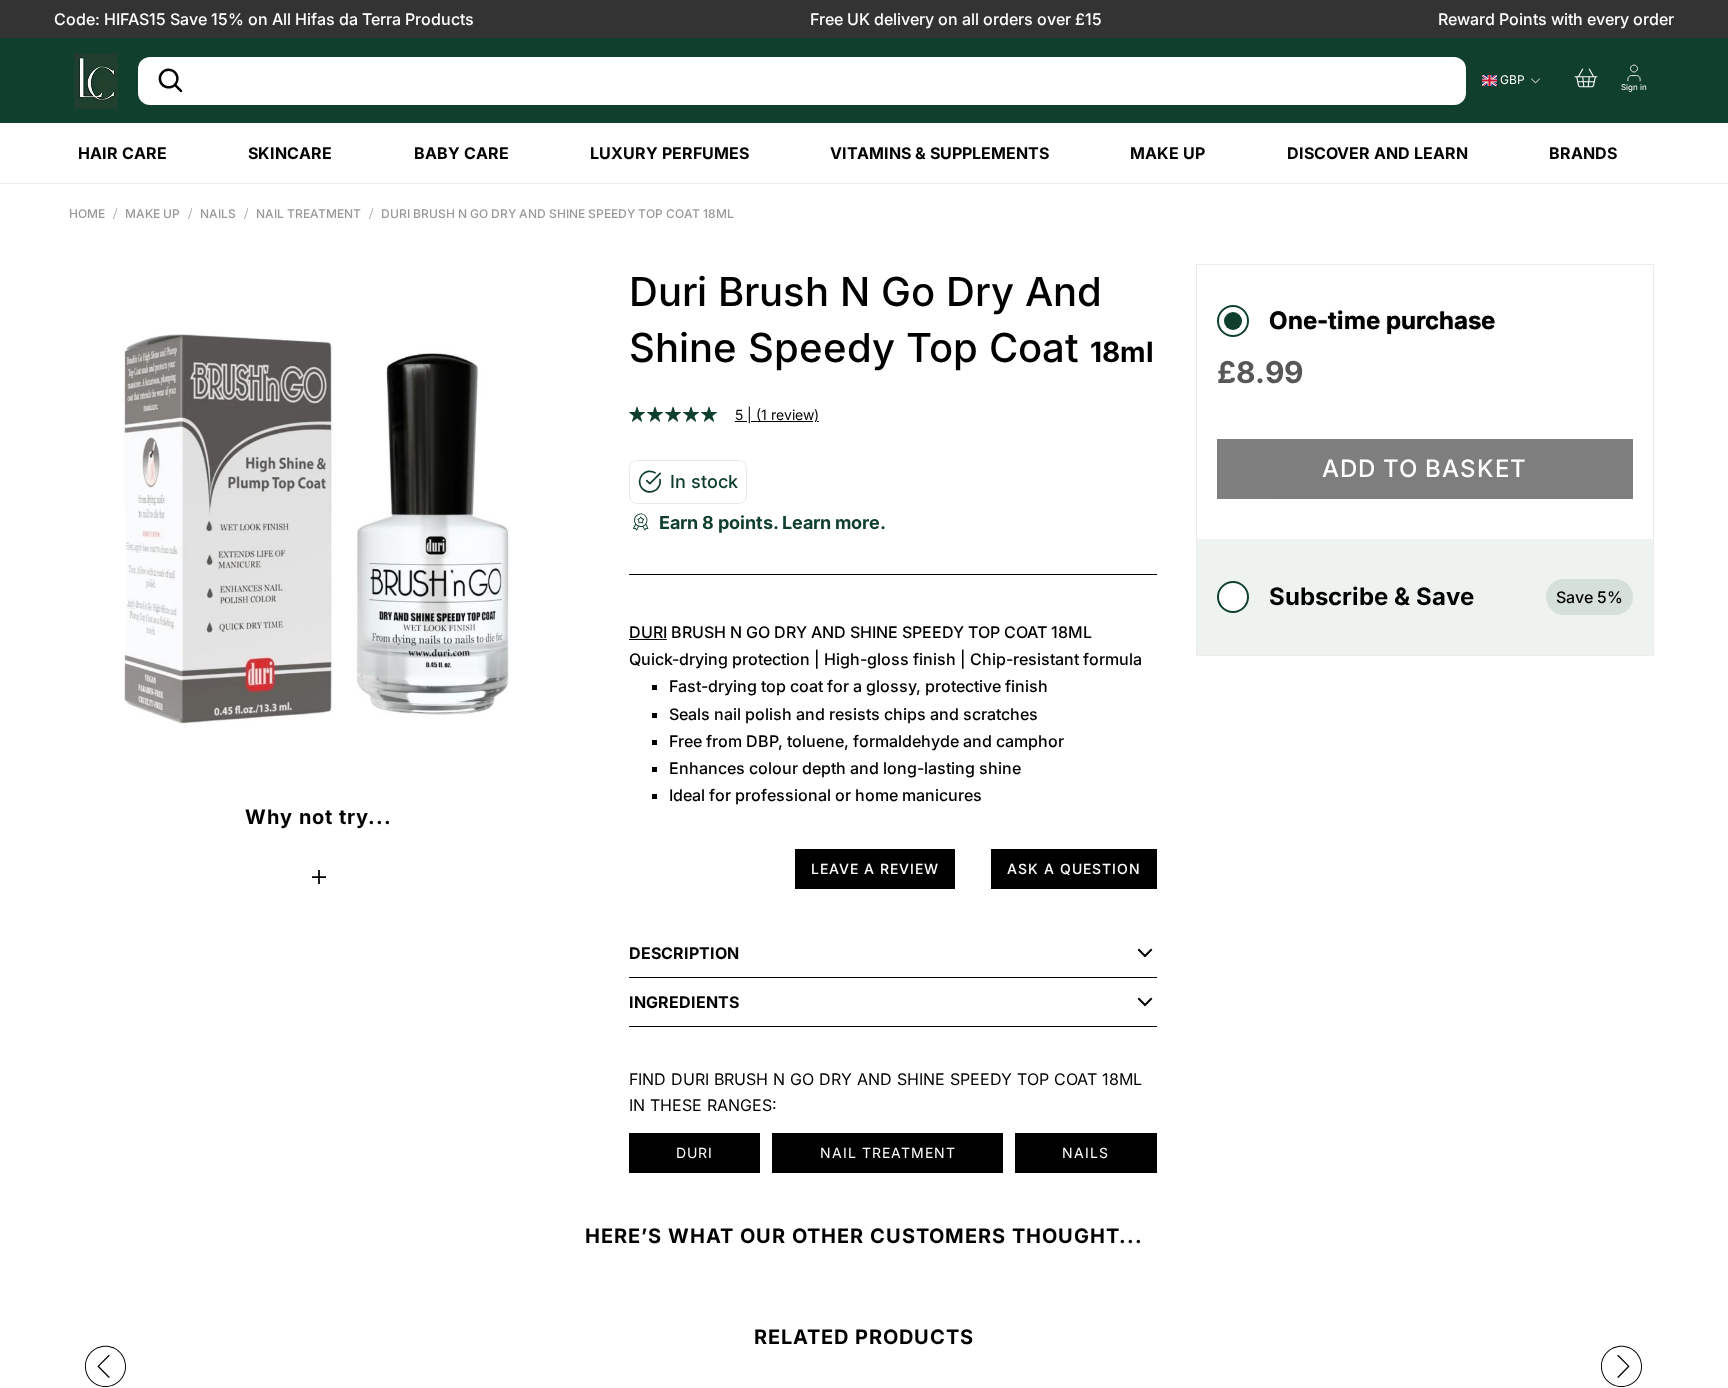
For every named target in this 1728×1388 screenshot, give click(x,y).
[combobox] (802, 81)
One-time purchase (1382, 320)
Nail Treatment (308, 213)
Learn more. (834, 522)
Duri (648, 632)
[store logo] (96, 81)
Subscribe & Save (1446, 596)
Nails (218, 213)
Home (87, 213)
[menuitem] (139, 153)
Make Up (152, 213)
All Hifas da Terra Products (373, 19)
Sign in (1634, 87)
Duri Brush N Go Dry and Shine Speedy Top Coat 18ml (557, 213)
